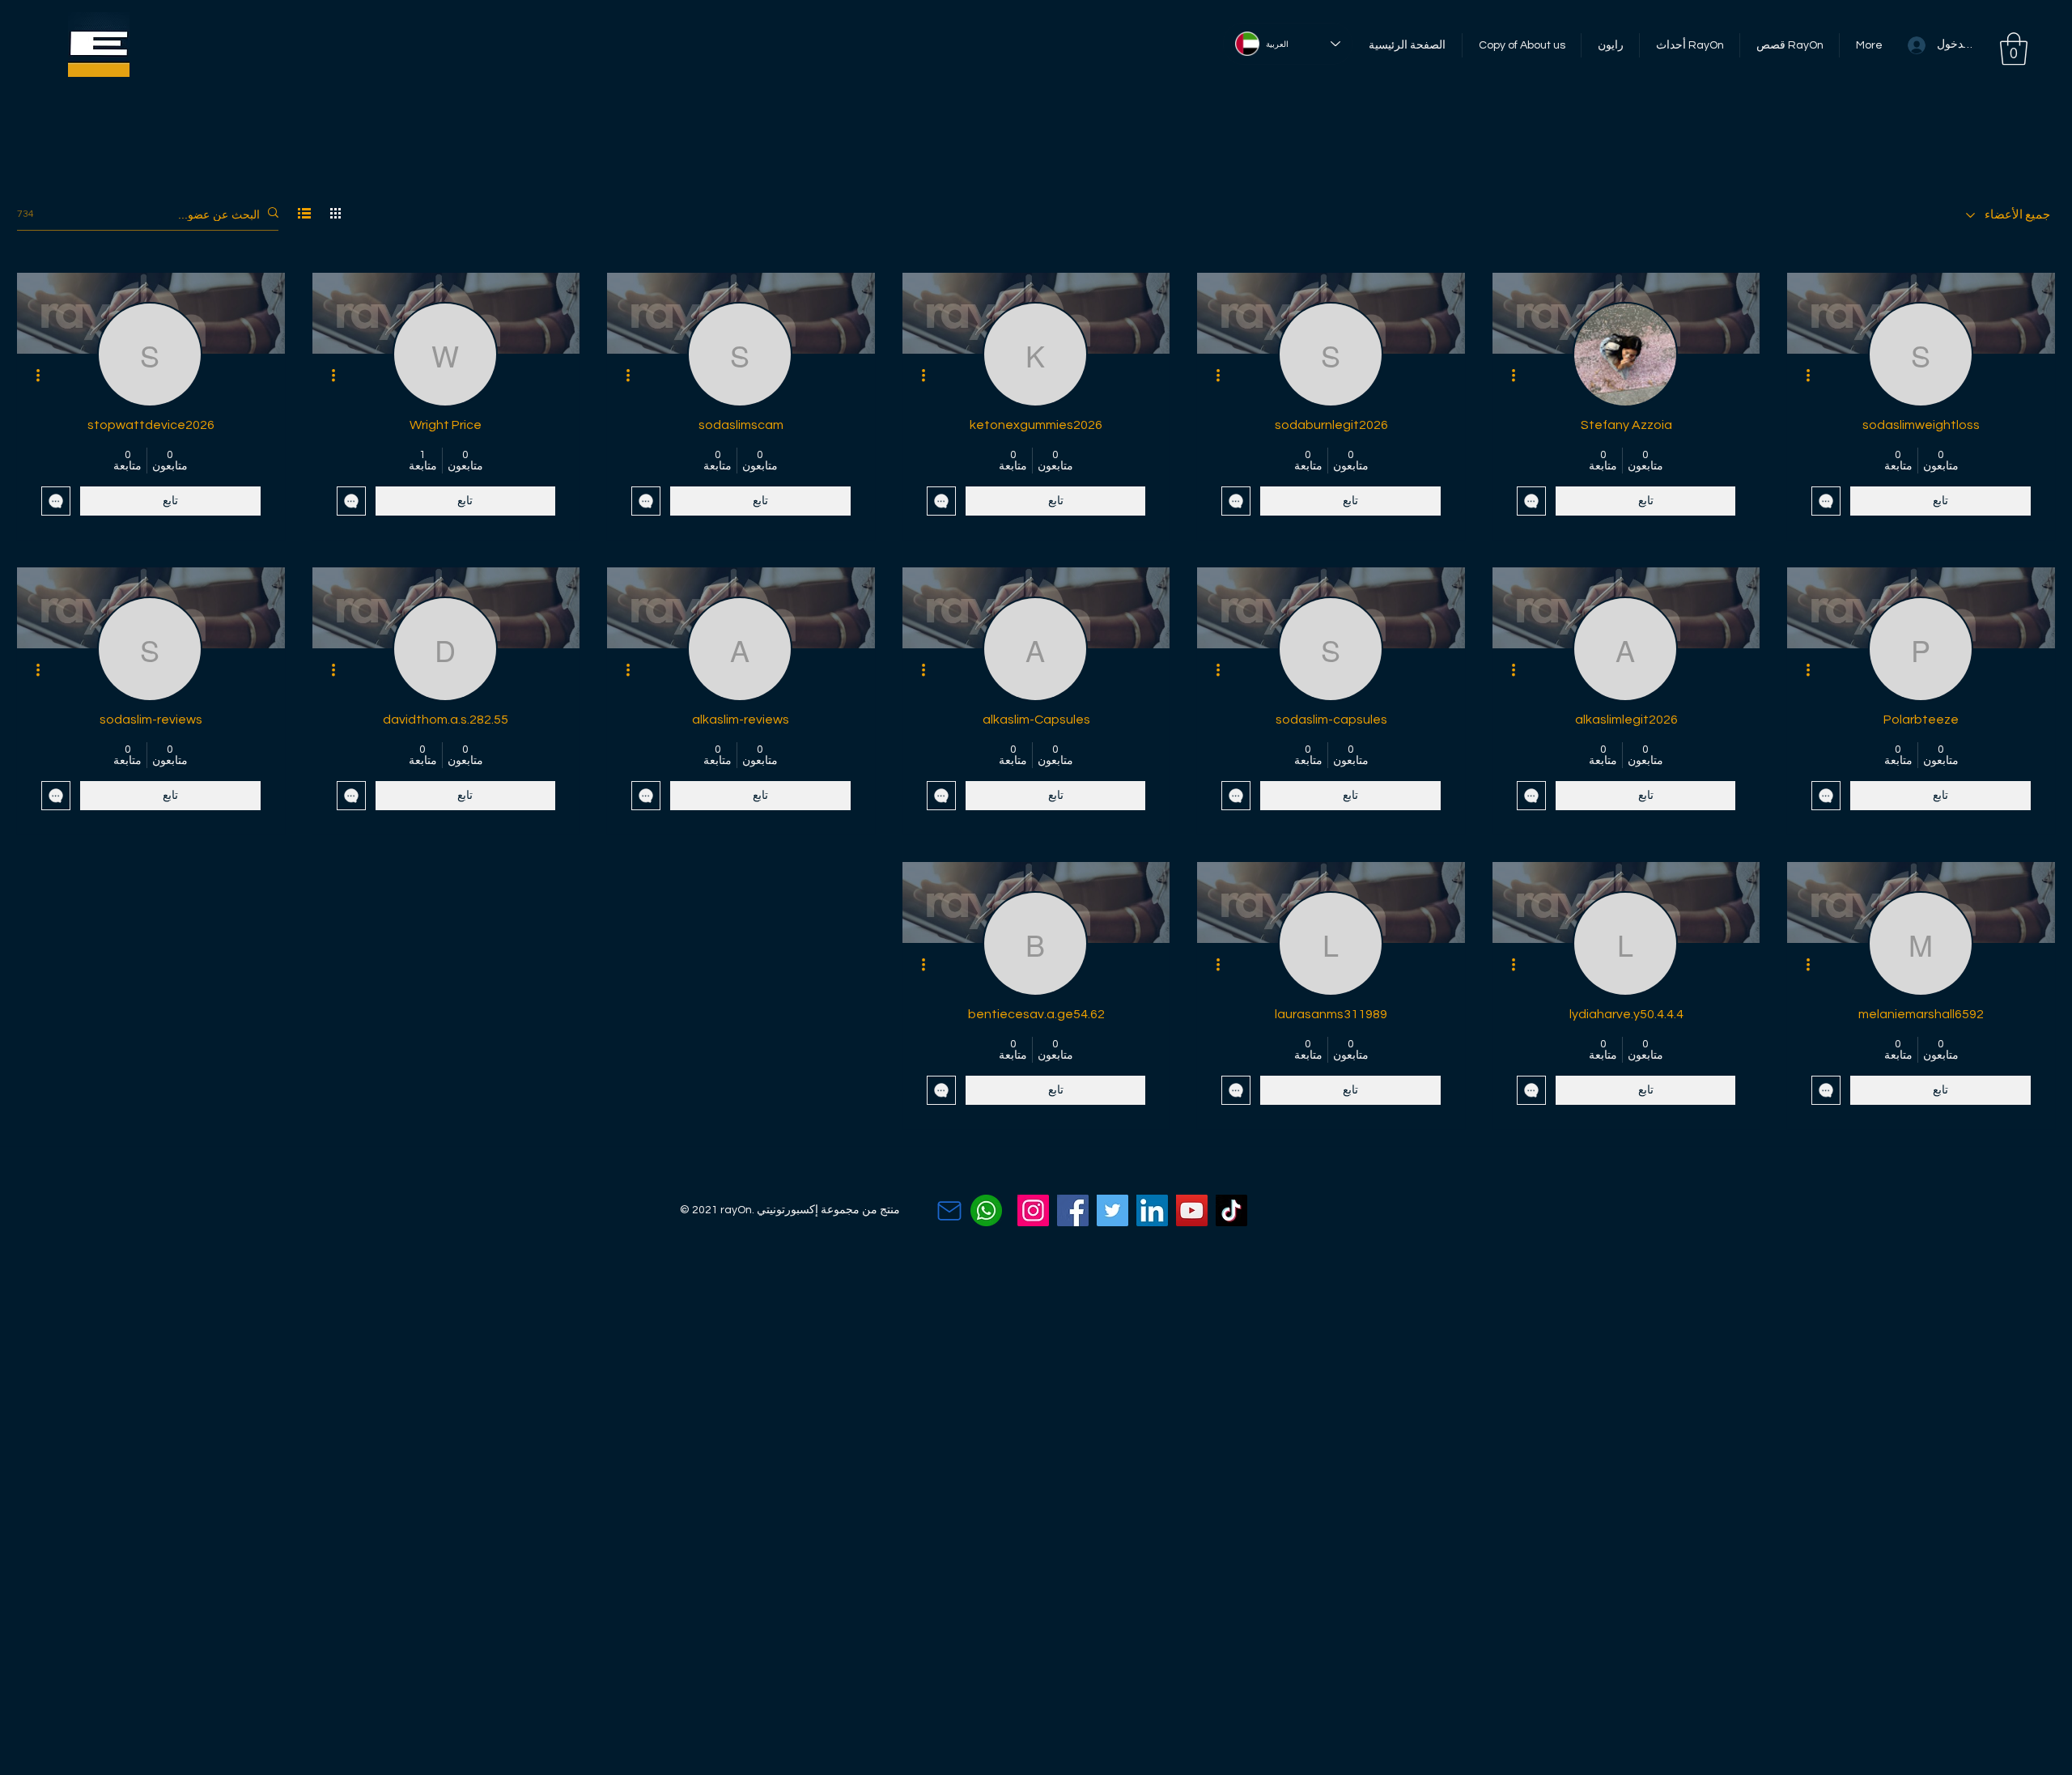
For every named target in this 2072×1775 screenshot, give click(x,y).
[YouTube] (1192, 1210)
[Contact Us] (949, 1210)
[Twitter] (1112, 1210)
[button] (2014, 49)
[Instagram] (1033, 1210)
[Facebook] (1073, 1210)
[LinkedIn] (1152, 1210)
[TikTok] (1231, 1210)
